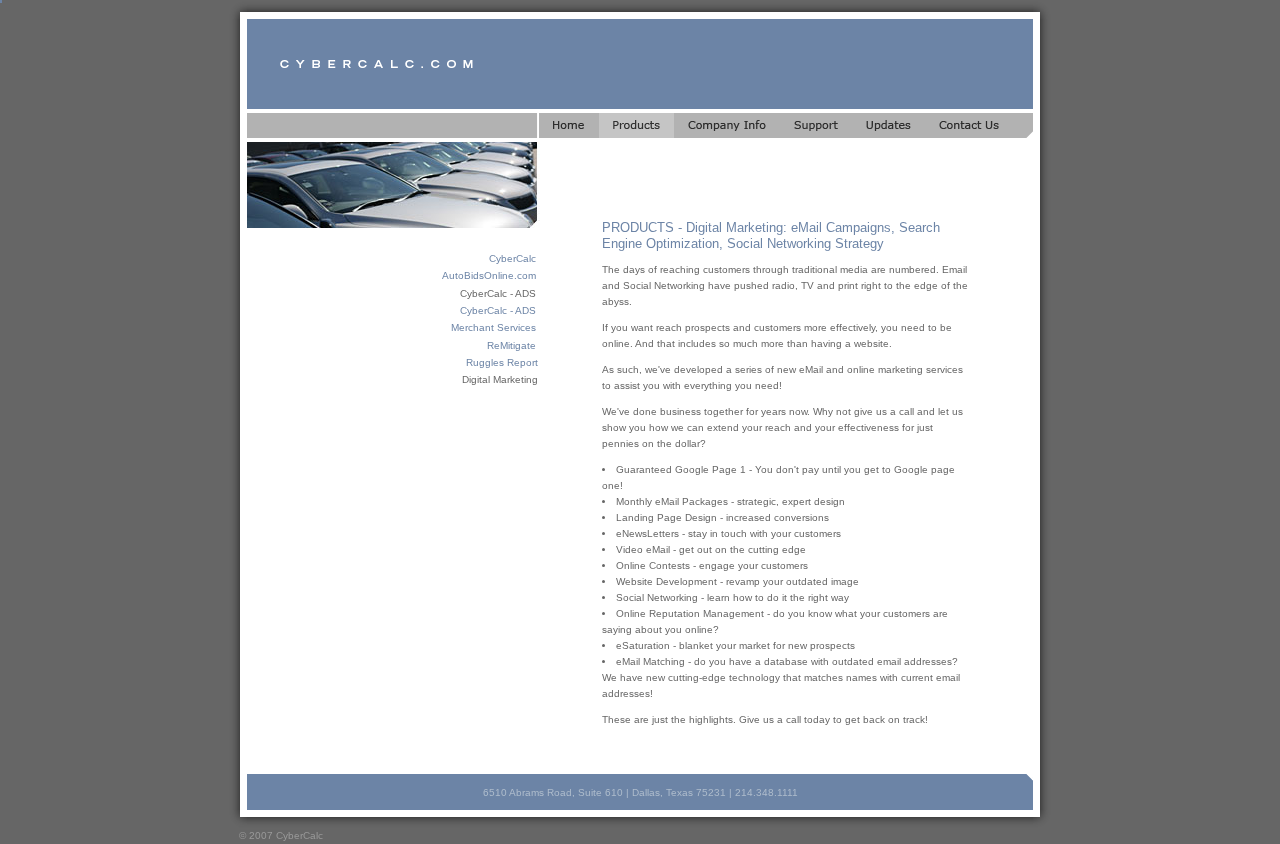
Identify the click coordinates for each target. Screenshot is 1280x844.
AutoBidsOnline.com (489, 275)
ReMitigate (511, 345)
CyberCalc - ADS (498, 310)
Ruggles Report (502, 362)
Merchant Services (493, 327)
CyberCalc (512, 258)
